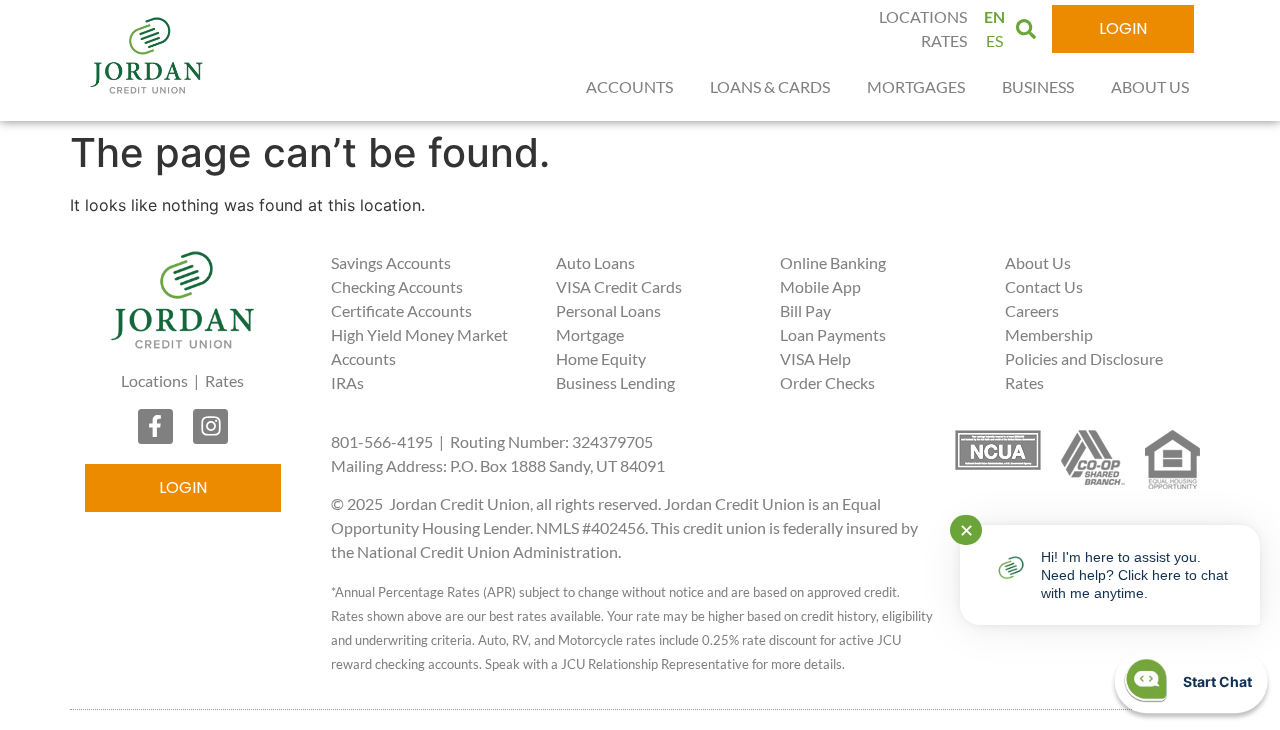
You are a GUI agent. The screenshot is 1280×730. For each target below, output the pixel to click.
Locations (154, 380)
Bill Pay (805, 310)
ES (994, 40)
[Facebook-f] (155, 426)
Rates (224, 380)
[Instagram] (210, 426)
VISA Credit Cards (619, 286)
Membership (1049, 334)
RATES (944, 40)
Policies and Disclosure (1084, 358)
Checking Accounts (397, 286)
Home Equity (601, 358)
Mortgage (590, 334)
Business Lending (615, 382)
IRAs (347, 382)
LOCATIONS (923, 16)
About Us (1038, 262)
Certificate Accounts (401, 310)
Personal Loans (608, 310)
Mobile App (820, 286)
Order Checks (827, 382)
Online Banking (833, 262)
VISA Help (815, 358)
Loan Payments (833, 334)
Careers (1032, 310)
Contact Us (1044, 286)
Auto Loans (595, 262)
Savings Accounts (391, 262)
